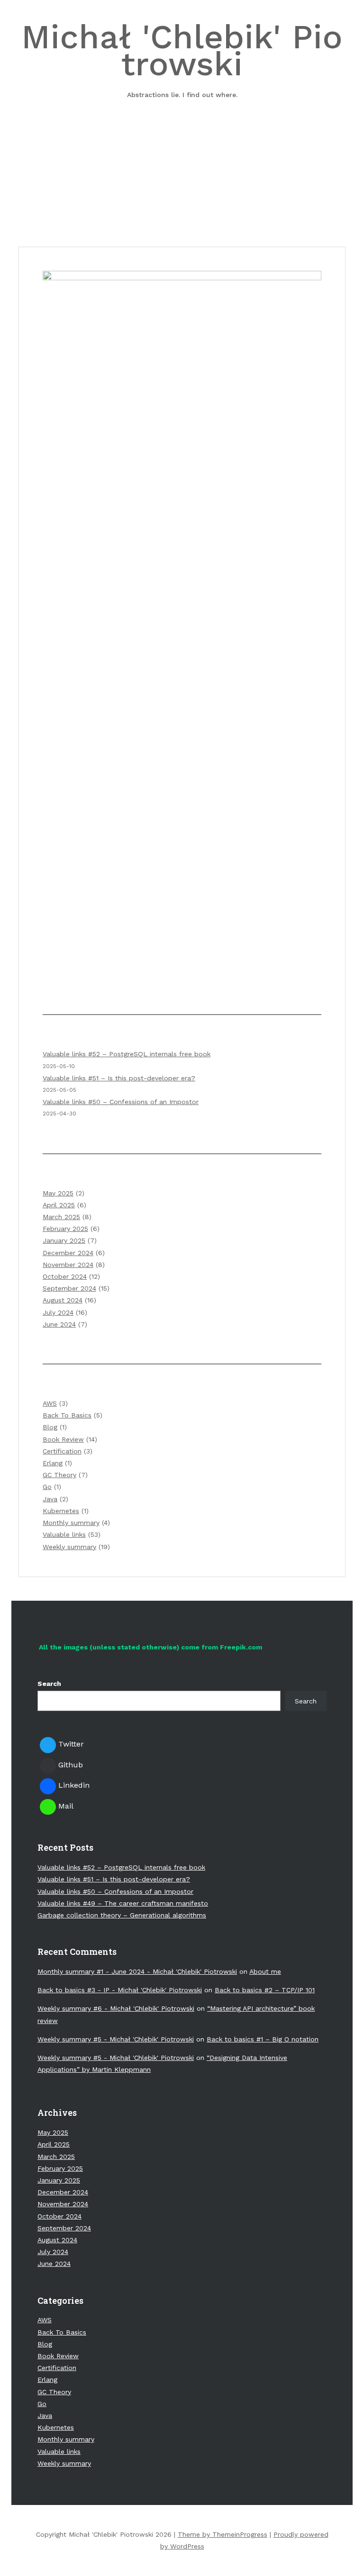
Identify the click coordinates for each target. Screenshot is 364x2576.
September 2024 (69, 1288)
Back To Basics (67, 1415)
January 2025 (64, 1240)
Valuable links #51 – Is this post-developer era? (119, 1078)
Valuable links (64, 1534)
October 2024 (65, 1276)
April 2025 (59, 1205)
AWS (50, 1403)
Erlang (53, 1463)
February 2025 (65, 1229)
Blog (50, 1427)
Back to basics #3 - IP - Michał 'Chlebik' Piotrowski (120, 1990)
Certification (62, 1451)
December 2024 (68, 1253)
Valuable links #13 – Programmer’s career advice (182, 199)
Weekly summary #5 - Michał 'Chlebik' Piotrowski (116, 2039)
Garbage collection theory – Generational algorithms (122, 1915)
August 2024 (63, 1300)
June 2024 (59, 1324)
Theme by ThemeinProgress (223, 2534)
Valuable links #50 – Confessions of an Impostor (121, 1102)
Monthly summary (71, 1523)
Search (49, 1684)
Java (50, 1499)
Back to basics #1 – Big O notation (263, 2039)
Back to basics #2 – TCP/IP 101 (265, 1990)
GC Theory (59, 1475)
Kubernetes (61, 1511)
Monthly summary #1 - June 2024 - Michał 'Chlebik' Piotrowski (137, 1971)
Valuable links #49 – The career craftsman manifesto (123, 1903)
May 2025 (58, 1193)
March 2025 (61, 1217)
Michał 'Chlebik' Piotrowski (182, 58)
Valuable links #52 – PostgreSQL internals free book (127, 1054)
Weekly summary (69, 1547)
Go (47, 1487)
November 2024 (68, 1265)
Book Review (63, 1439)
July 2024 (58, 1312)
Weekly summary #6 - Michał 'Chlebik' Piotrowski (116, 2008)
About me (265, 1971)
